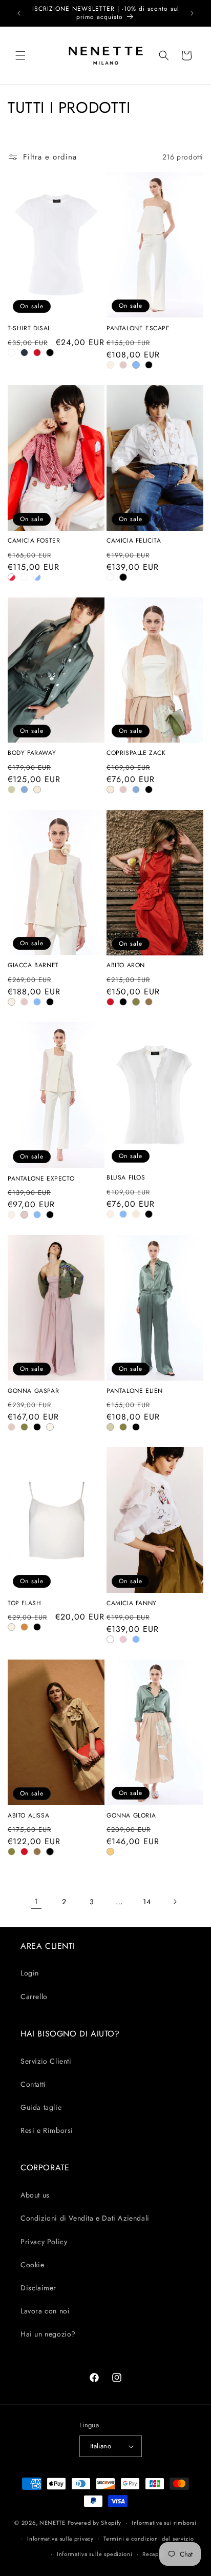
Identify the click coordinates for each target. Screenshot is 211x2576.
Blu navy (24, 353)
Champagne (37, 790)
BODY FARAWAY (32, 753)
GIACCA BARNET (33, 966)
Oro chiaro (110, 1852)
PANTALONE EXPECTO (41, 1179)
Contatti (33, 2084)
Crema (50, 1427)
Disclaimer (38, 2288)
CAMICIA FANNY (132, 1604)
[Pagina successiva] (175, 1902)
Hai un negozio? (48, 2334)
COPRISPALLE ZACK (136, 753)
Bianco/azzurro (37, 577)
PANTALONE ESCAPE (138, 329)
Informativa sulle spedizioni (95, 2554)
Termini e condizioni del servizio (149, 2539)
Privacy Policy (44, 2242)
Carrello (34, 1996)
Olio (136, 1002)
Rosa (123, 1639)
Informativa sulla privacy (60, 2539)
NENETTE (52, 2523)
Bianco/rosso (12, 577)
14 (147, 1902)
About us (35, 2195)
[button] (20, 55)
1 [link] (36, 1902)
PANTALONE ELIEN (135, 1391)
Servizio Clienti (46, 2061)
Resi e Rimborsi (47, 2130)
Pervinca (24, 790)
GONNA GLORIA (131, 1816)
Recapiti (153, 2554)
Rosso (37, 353)
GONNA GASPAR (33, 1391)
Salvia (12, 790)
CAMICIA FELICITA (134, 541)
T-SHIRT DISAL (29, 329)
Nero (50, 353)
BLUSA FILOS (126, 1178)
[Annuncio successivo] (192, 13)
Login (30, 1973)
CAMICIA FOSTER (34, 541)
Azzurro (136, 365)
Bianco (12, 353)
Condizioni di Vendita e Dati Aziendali (85, 2218)
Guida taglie (41, 2107)
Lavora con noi (45, 2311)
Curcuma (24, 1627)
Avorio (110, 365)
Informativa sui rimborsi (164, 2523)
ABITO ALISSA (28, 1816)
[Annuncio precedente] (19, 13)
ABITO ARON (126, 966)
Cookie (33, 2265)
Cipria (123, 365)
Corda (149, 1002)
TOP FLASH (24, 1604)
